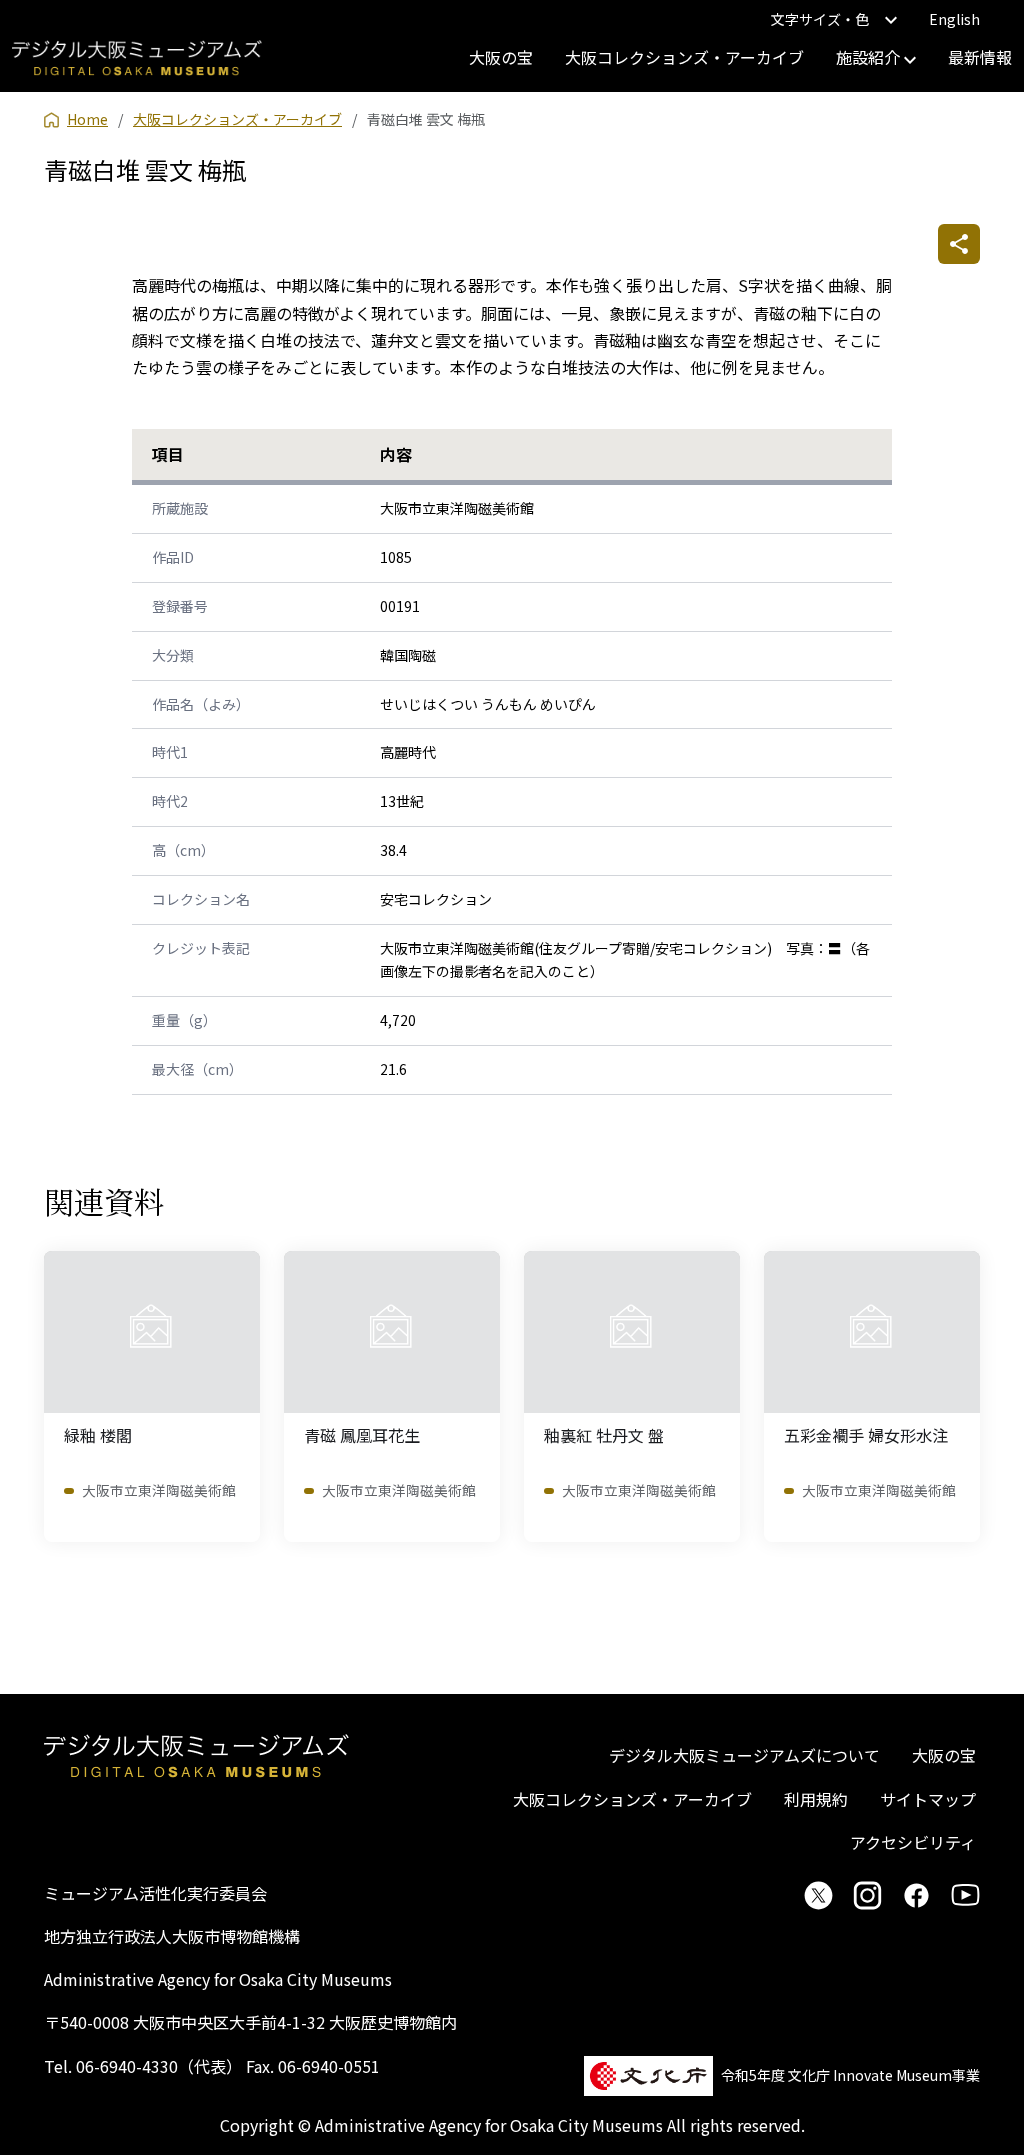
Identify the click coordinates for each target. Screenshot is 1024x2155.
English (954, 19)
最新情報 (980, 57)
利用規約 (816, 1799)
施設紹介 (870, 57)
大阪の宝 (501, 57)
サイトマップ (928, 1799)
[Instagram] (867, 1895)
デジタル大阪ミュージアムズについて (744, 1755)
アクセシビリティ (913, 1842)
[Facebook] (916, 1895)
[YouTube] (965, 1895)
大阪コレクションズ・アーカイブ (684, 57)
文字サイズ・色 (820, 19)
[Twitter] (818, 1895)
